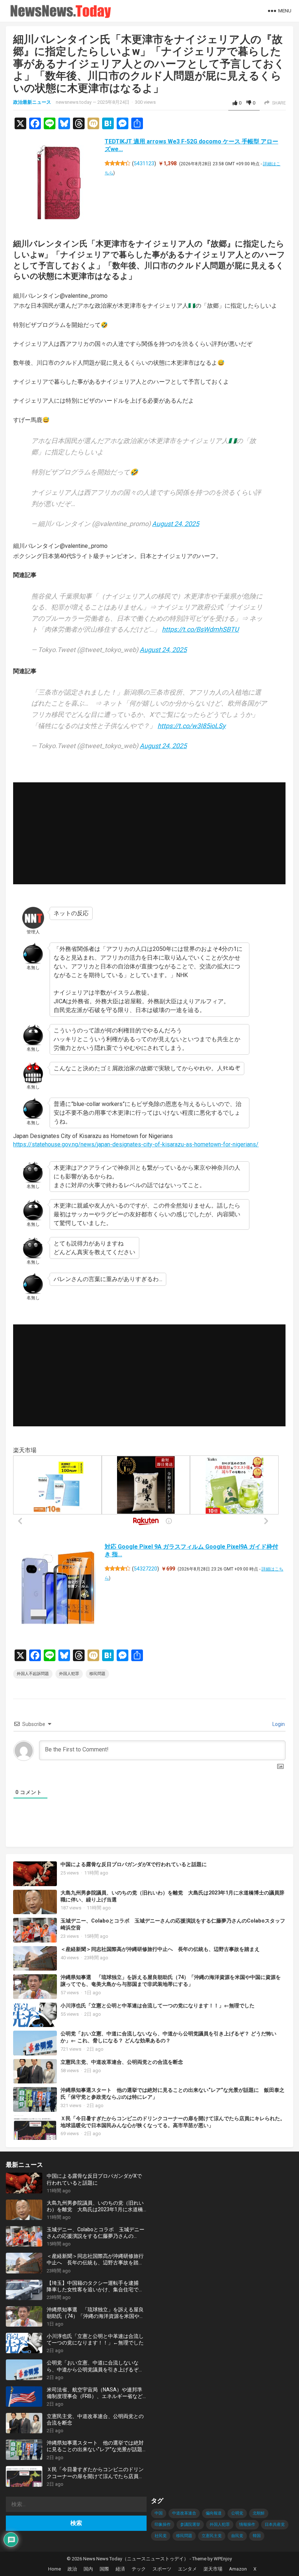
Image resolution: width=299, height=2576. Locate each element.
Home (55, 2569)
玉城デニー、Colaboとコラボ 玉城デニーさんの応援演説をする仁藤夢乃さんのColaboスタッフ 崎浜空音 (96, 2233)
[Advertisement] (149, 833)
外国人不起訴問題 (33, 1674)
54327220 (145, 1569)
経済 (120, 2569)
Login (278, 1724)
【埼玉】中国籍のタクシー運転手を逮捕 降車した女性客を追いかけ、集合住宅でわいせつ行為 (95, 2286)
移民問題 (97, 1674)
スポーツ (162, 2569)
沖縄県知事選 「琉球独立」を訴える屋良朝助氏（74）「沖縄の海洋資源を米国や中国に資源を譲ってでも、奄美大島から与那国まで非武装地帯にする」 (171, 1981)
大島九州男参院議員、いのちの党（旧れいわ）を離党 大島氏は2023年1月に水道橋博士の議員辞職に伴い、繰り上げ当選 (95, 2206)
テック (139, 2569)
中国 (159, 2513)
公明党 (237, 2513)
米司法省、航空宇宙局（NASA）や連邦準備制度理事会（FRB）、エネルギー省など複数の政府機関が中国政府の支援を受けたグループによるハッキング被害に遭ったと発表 (95, 2393)
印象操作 (163, 2524)
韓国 (257, 2536)
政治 (72, 2569)
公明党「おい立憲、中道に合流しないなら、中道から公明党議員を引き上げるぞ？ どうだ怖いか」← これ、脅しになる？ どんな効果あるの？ (168, 2037)
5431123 (144, 163)
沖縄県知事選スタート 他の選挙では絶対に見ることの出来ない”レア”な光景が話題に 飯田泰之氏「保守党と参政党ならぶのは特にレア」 (95, 2446)
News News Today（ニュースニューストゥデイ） (136, 2559)
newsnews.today (74, 102)
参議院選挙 (190, 2524)
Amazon (238, 2569)
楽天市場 (213, 2569)
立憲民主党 (212, 2536)
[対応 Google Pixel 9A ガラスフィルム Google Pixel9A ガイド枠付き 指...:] (59, 1589)
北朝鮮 (259, 2513)
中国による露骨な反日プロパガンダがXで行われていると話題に (134, 1864)
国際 (104, 2569)
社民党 (161, 2536)
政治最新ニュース (32, 102)
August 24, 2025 (176, 524)
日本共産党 (275, 2524)
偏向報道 (214, 2513)
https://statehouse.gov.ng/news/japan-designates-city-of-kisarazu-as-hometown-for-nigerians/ (136, 1144)
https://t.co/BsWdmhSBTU (200, 629)
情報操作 (247, 2524)
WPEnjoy (223, 2559)
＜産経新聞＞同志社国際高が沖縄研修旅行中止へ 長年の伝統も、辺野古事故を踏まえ (160, 1949)
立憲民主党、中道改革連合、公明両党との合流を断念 (122, 2062)
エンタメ (187, 2569)
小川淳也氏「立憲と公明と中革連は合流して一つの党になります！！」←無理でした (158, 2006)
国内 (88, 2569)
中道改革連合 (184, 2513)
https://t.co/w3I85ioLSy (192, 726)
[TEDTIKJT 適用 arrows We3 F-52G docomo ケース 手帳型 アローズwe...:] (59, 184)
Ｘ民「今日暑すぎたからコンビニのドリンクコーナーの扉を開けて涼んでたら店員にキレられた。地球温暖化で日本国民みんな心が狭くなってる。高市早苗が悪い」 (173, 2122)
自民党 (237, 2536)
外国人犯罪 (69, 1674)
